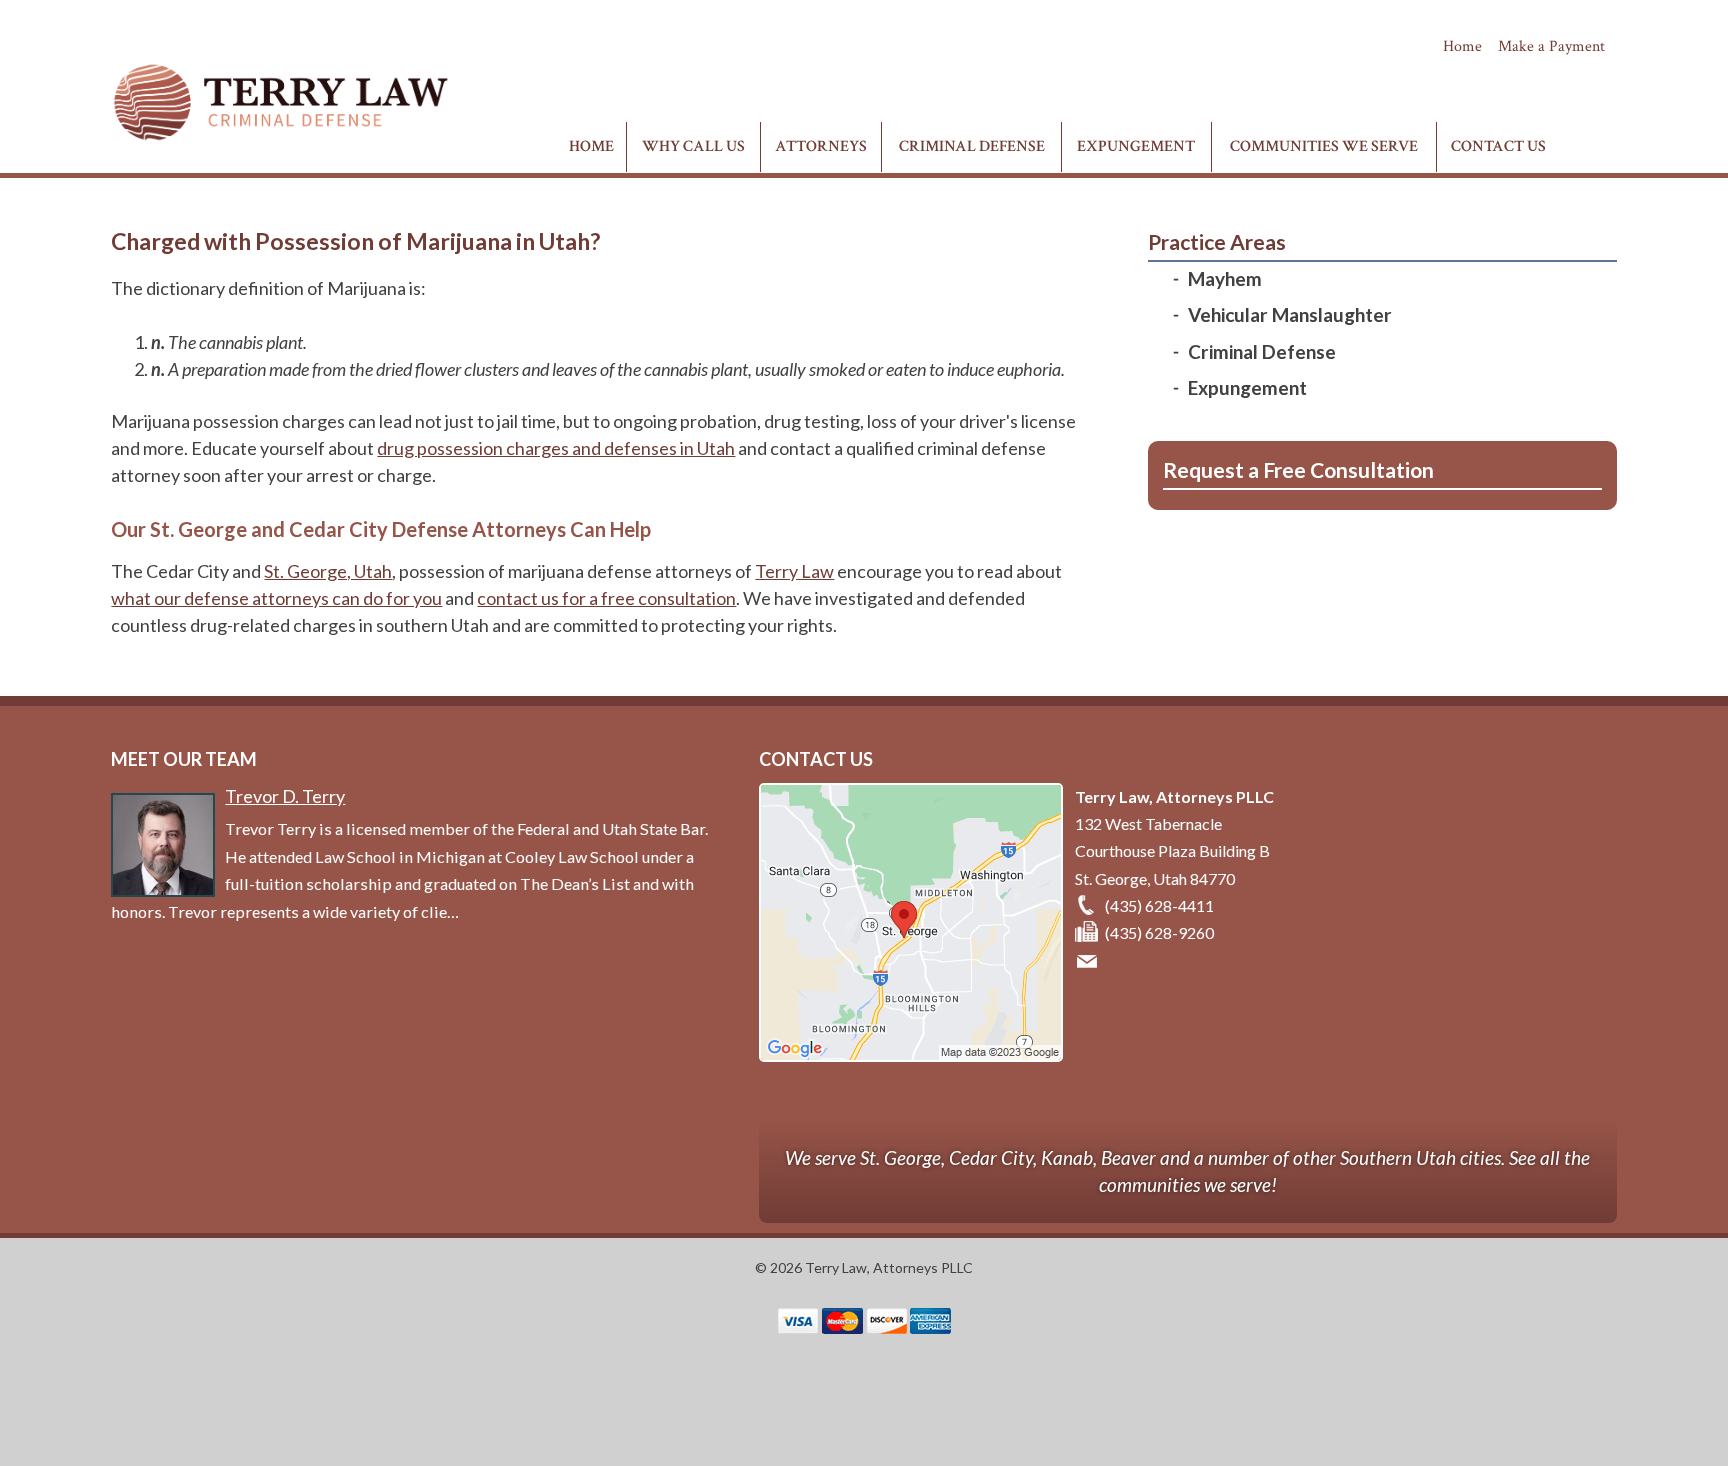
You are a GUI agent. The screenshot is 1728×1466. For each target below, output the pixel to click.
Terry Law (794, 571)
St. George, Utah (328, 571)
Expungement (1136, 146)
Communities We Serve (1324, 146)
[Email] (1090, 959)
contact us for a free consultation (606, 598)
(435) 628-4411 (1541, 82)
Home (1462, 46)
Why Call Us (693, 146)
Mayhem (1225, 278)
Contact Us (1498, 146)
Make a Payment (1551, 46)
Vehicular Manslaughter (1290, 314)
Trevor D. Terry (285, 796)
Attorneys (821, 146)
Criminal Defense (972, 146)
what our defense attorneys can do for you (276, 598)
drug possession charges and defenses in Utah (556, 448)
